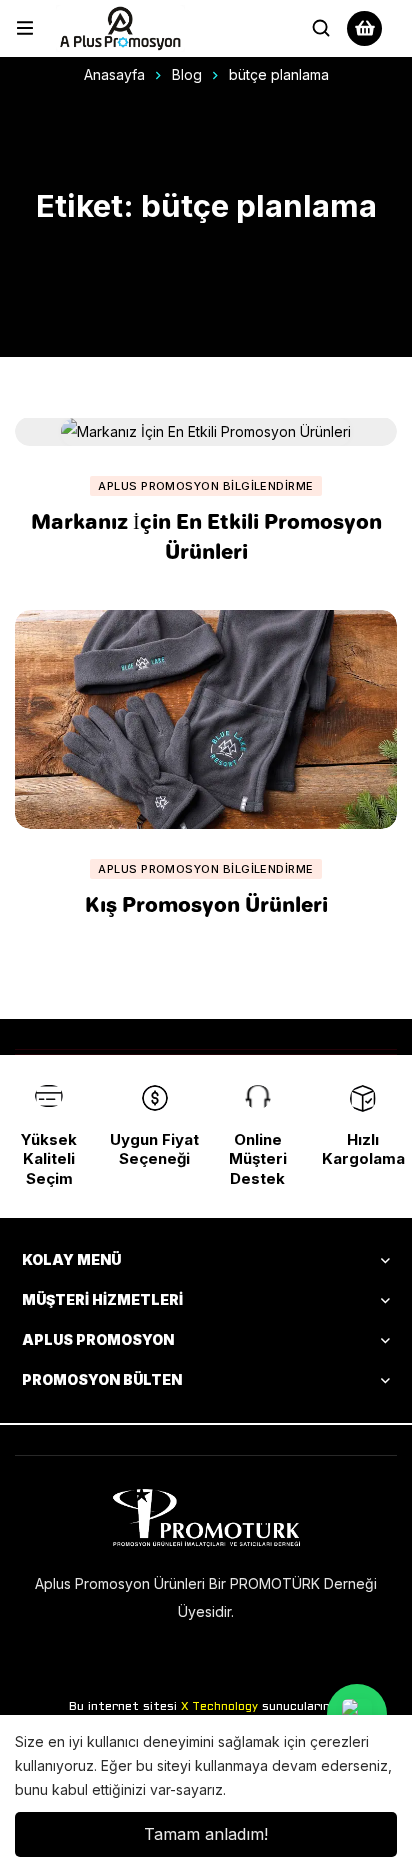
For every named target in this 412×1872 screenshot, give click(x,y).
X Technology (219, 1707)
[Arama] (321, 28)
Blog (187, 74)
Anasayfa (114, 74)
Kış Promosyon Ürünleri (206, 904)
